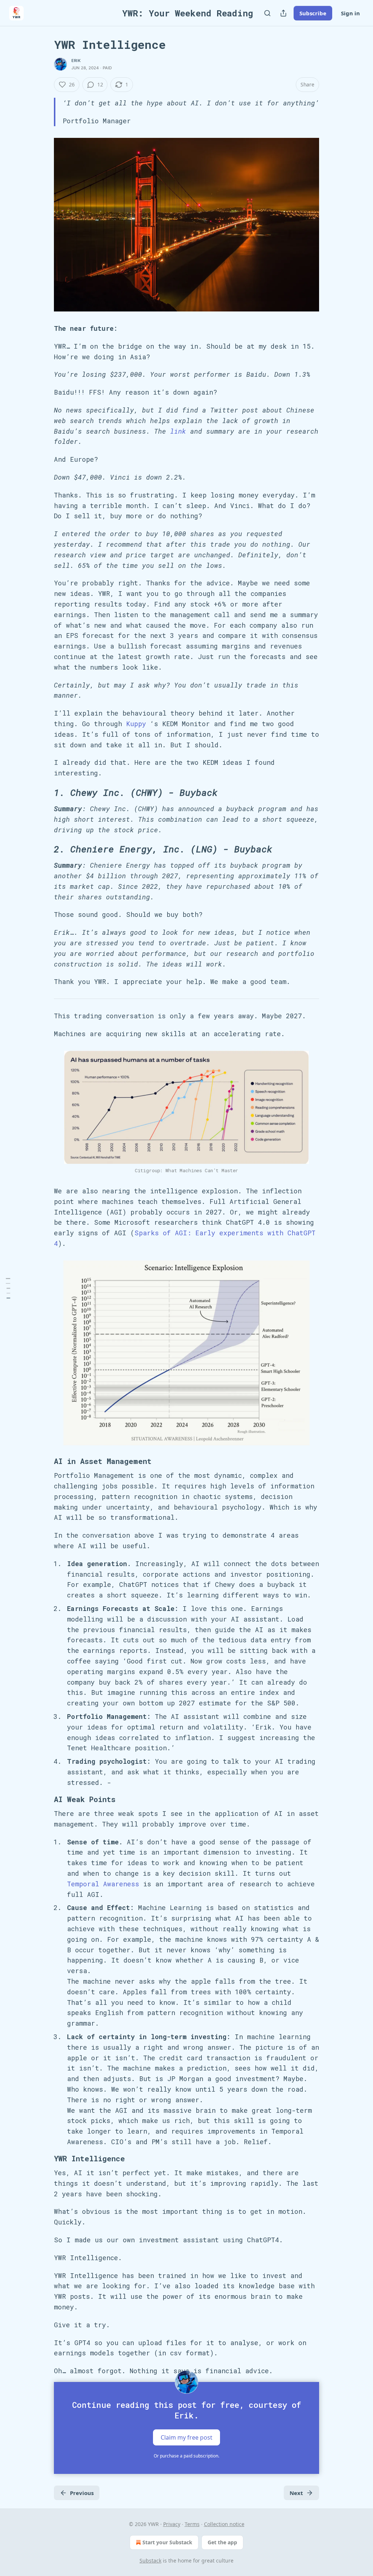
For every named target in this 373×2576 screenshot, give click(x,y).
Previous (82, 2493)
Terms (192, 2524)
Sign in (350, 13)
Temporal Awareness (103, 1884)
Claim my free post (186, 2437)
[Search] (267, 13)
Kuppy (136, 724)
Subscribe (313, 13)
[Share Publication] (283, 13)
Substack (150, 2560)
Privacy (172, 2524)
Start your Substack (167, 2542)
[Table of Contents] (8, 1288)
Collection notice (224, 2524)
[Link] (44, 793)
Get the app (222, 2542)
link (178, 431)
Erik (76, 61)
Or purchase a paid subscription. (186, 2456)
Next (296, 2493)
